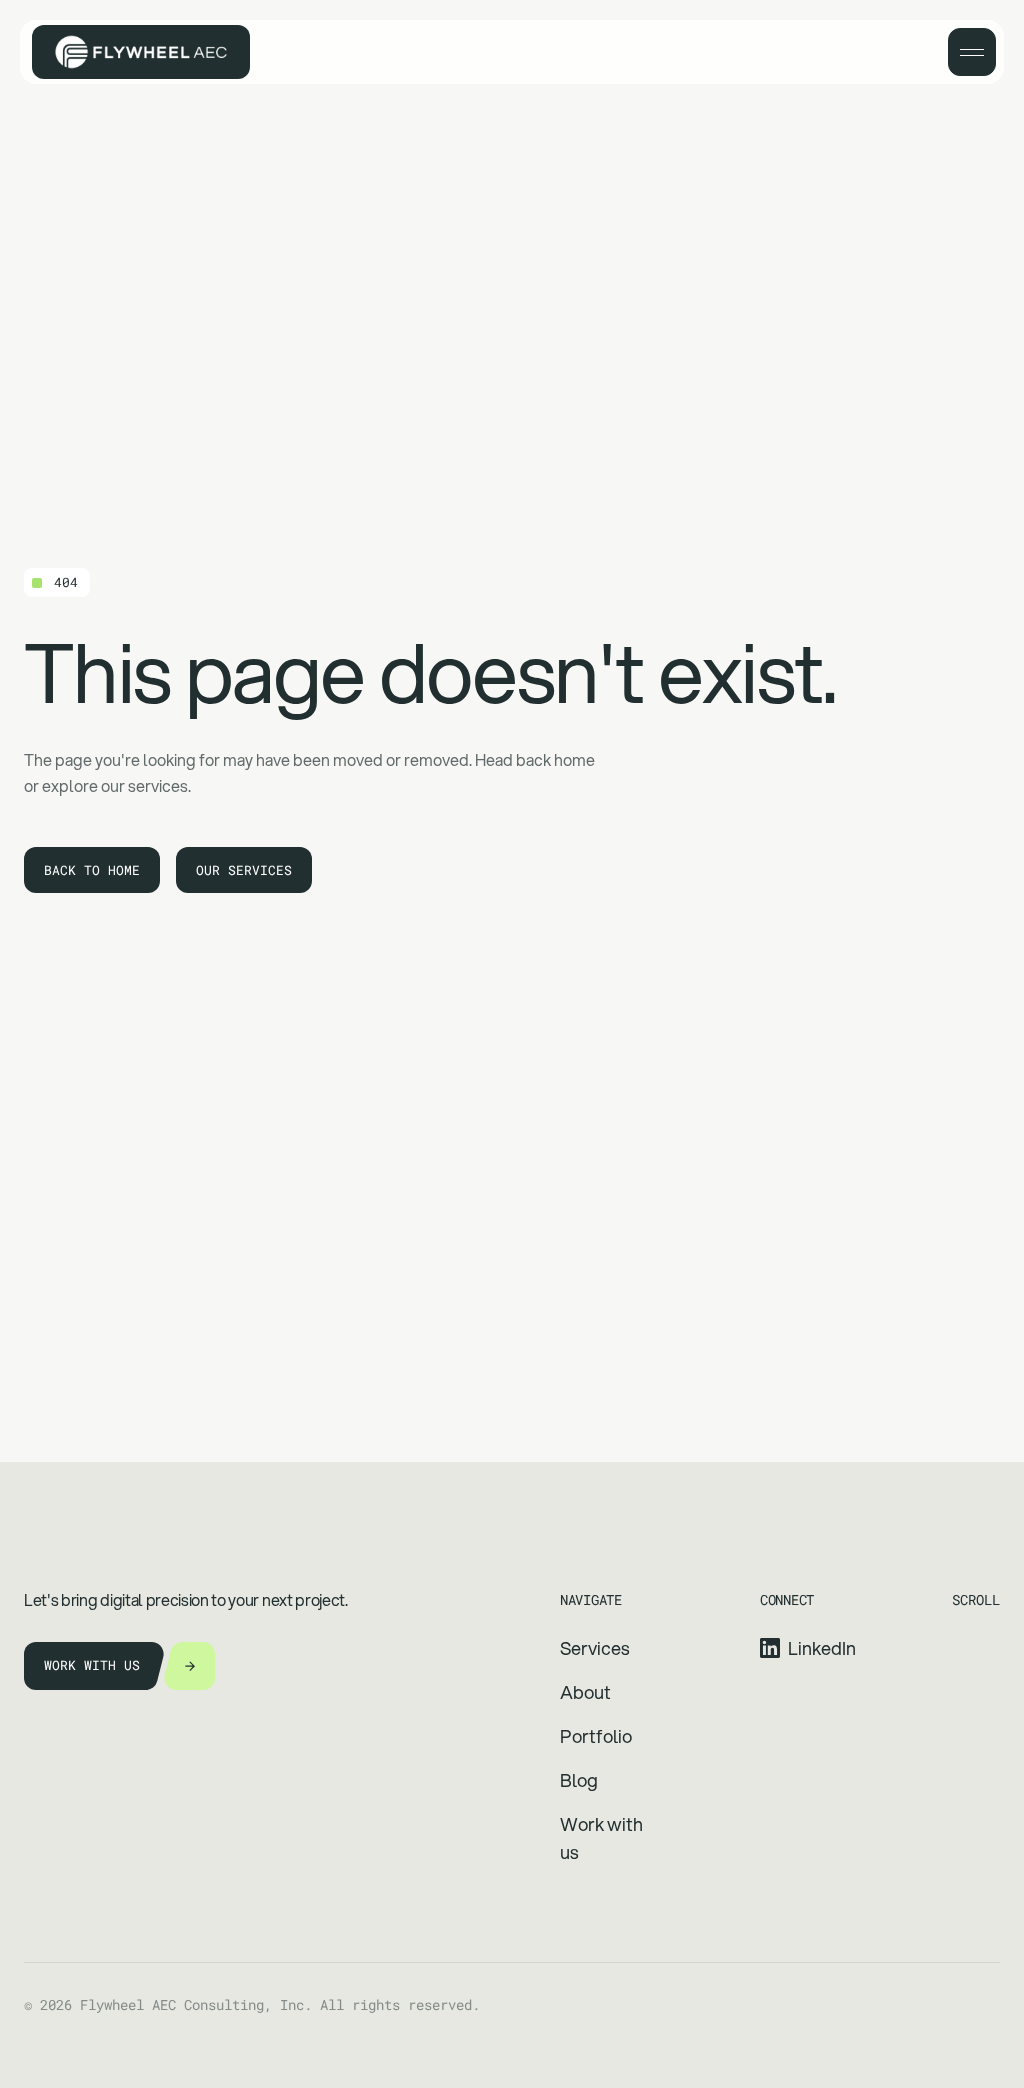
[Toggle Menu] (972, 52)
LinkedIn (822, 1648)
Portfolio (596, 1736)
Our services (244, 870)
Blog (579, 1780)
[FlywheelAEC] (141, 52)
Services (595, 1648)
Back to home (92, 870)
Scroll (976, 1599)
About (585, 1692)
